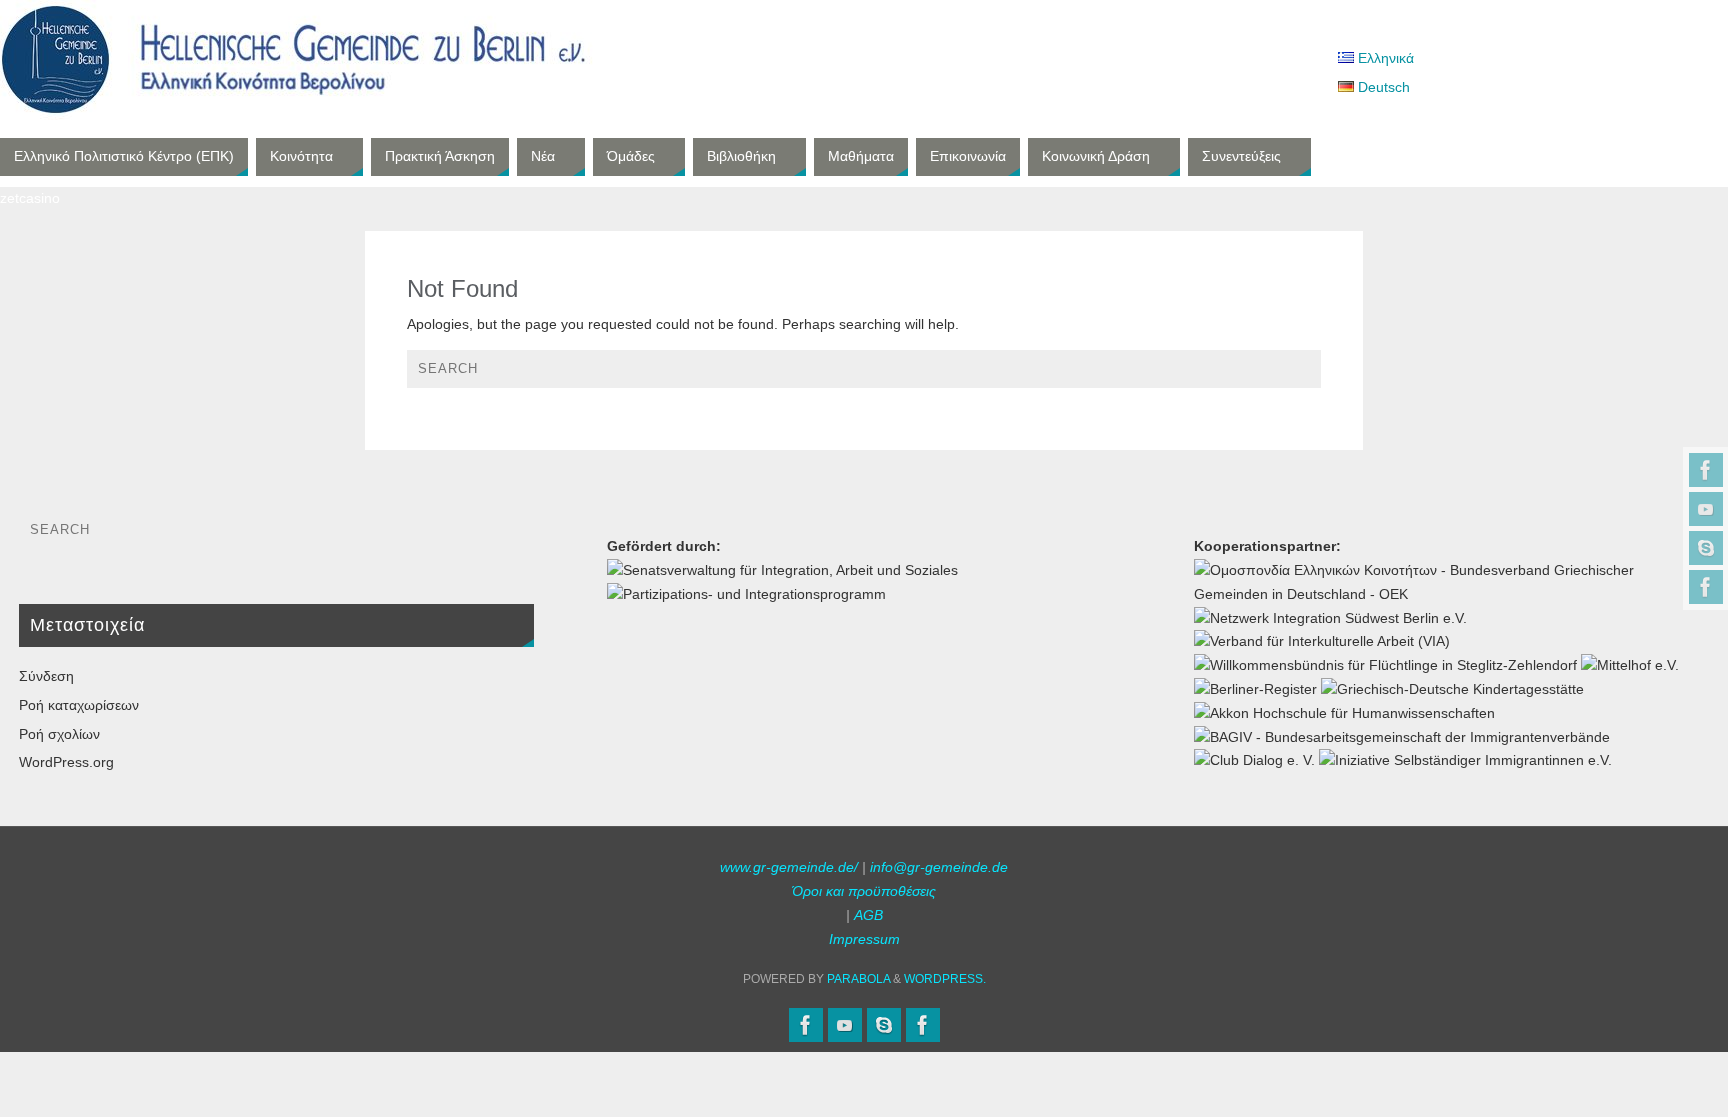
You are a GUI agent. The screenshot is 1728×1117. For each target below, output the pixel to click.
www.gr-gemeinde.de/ (789, 867)
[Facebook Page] (1706, 470)
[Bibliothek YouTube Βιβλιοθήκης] (1706, 509)
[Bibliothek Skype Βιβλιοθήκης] (1706, 548)
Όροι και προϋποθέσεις (864, 891)
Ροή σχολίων (59, 734)
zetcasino (30, 198)
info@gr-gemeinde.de (939, 867)
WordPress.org (66, 762)
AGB (868, 915)
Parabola (858, 979)
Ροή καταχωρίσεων (79, 705)
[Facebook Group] (1706, 587)
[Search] (1296, 374)
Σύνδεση (46, 676)
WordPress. (945, 979)
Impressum (864, 939)
